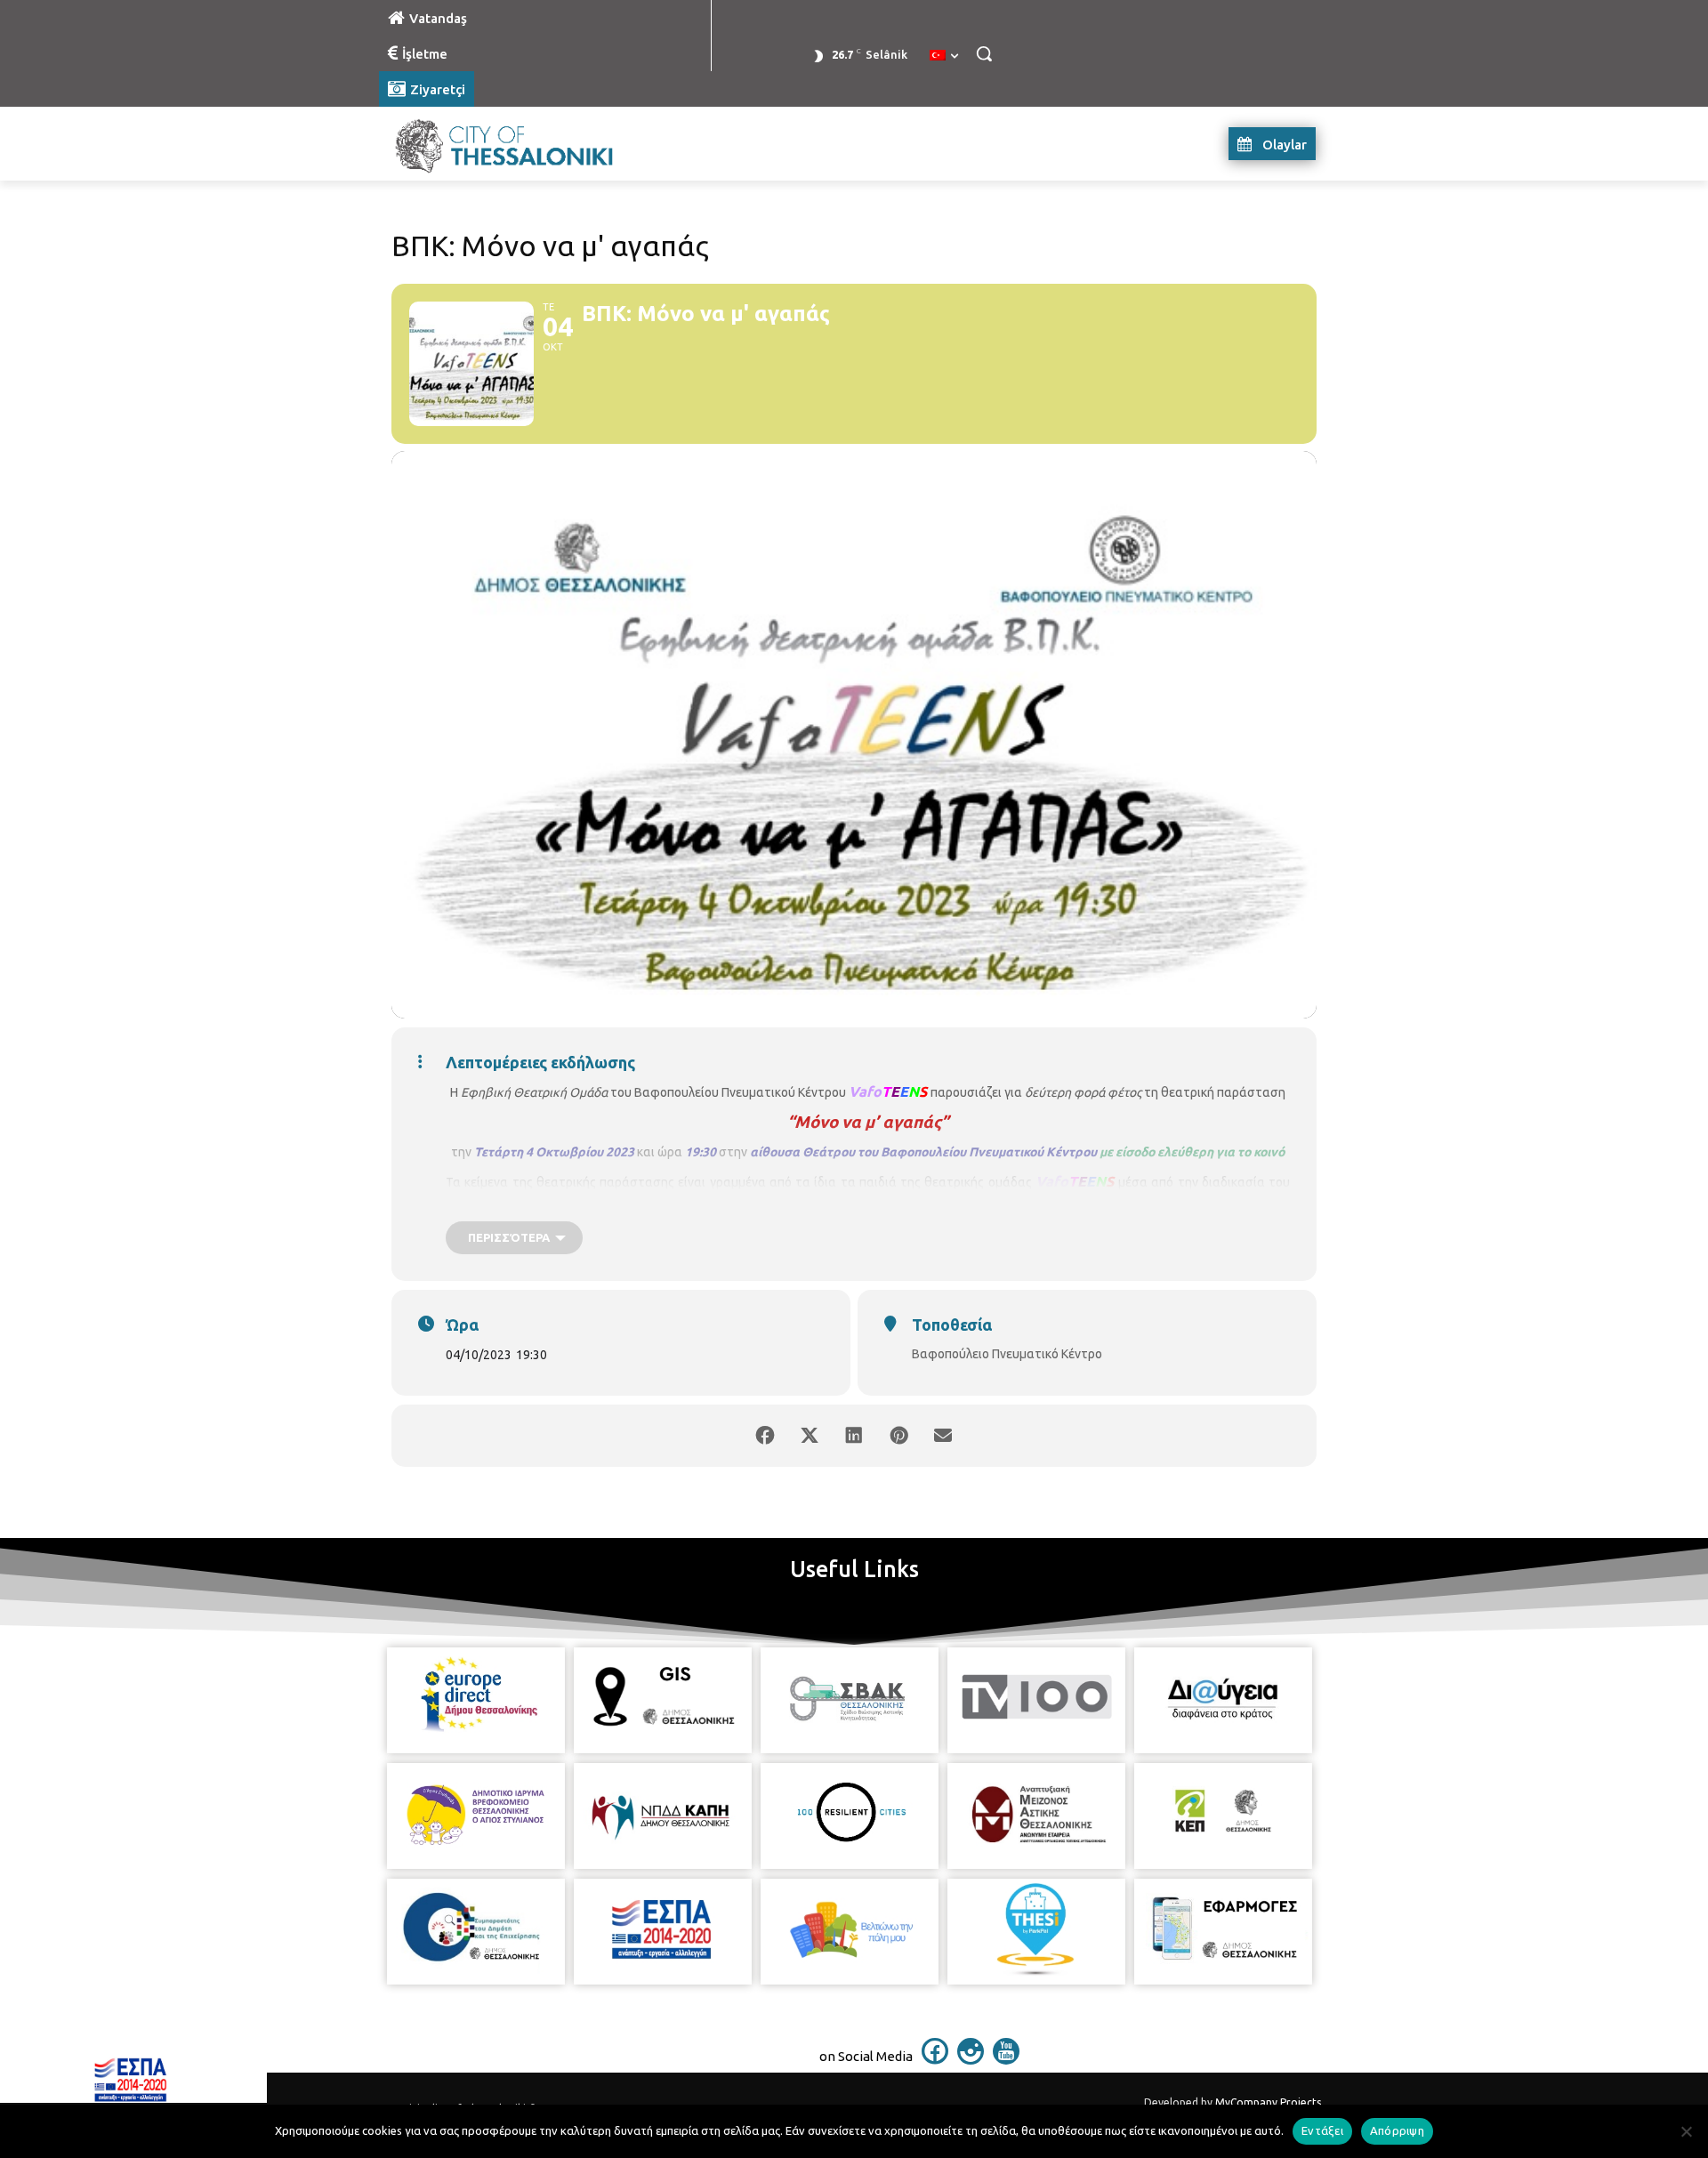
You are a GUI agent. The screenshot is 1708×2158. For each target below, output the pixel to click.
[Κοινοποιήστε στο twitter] (810, 1436)
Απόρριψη (1397, 2130)
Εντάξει (1322, 2130)
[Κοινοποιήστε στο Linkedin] (854, 1436)
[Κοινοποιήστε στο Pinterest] (898, 1436)
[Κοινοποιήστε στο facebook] (765, 1436)
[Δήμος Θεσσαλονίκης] (521, 144)
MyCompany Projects (1268, 2102)
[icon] (935, 2059)
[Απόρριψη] (1686, 2131)
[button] (984, 53)
